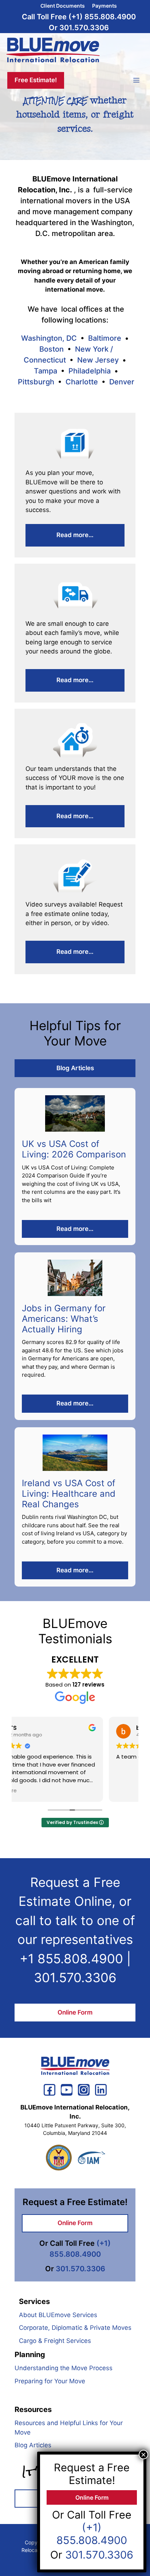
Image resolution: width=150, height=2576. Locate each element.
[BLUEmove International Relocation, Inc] (53, 51)
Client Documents (63, 6)
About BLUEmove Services (58, 2315)
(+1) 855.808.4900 (92, 2534)
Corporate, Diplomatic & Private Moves (75, 2328)
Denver (122, 382)
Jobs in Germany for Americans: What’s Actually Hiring (64, 1319)
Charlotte (82, 382)
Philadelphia (90, 371)
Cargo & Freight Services (55, 2341)
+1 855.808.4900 (71, 1959)
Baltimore (105, 338)
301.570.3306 (75, 1977)
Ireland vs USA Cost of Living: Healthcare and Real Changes (69, 1494)
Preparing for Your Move (50, 2381)
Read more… (75, 535)
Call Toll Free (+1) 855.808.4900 (79, 17)
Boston (52, 349)
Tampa (46, 371)
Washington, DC (49, 338)
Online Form (75, 2012)
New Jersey (98, 360)
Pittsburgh (36, 382)
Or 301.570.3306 (79, 28)
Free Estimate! (36, 80)
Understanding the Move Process (64, 2368)
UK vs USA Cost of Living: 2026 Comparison (74, 1149)
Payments (104, 6)
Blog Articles (75, 1068)
